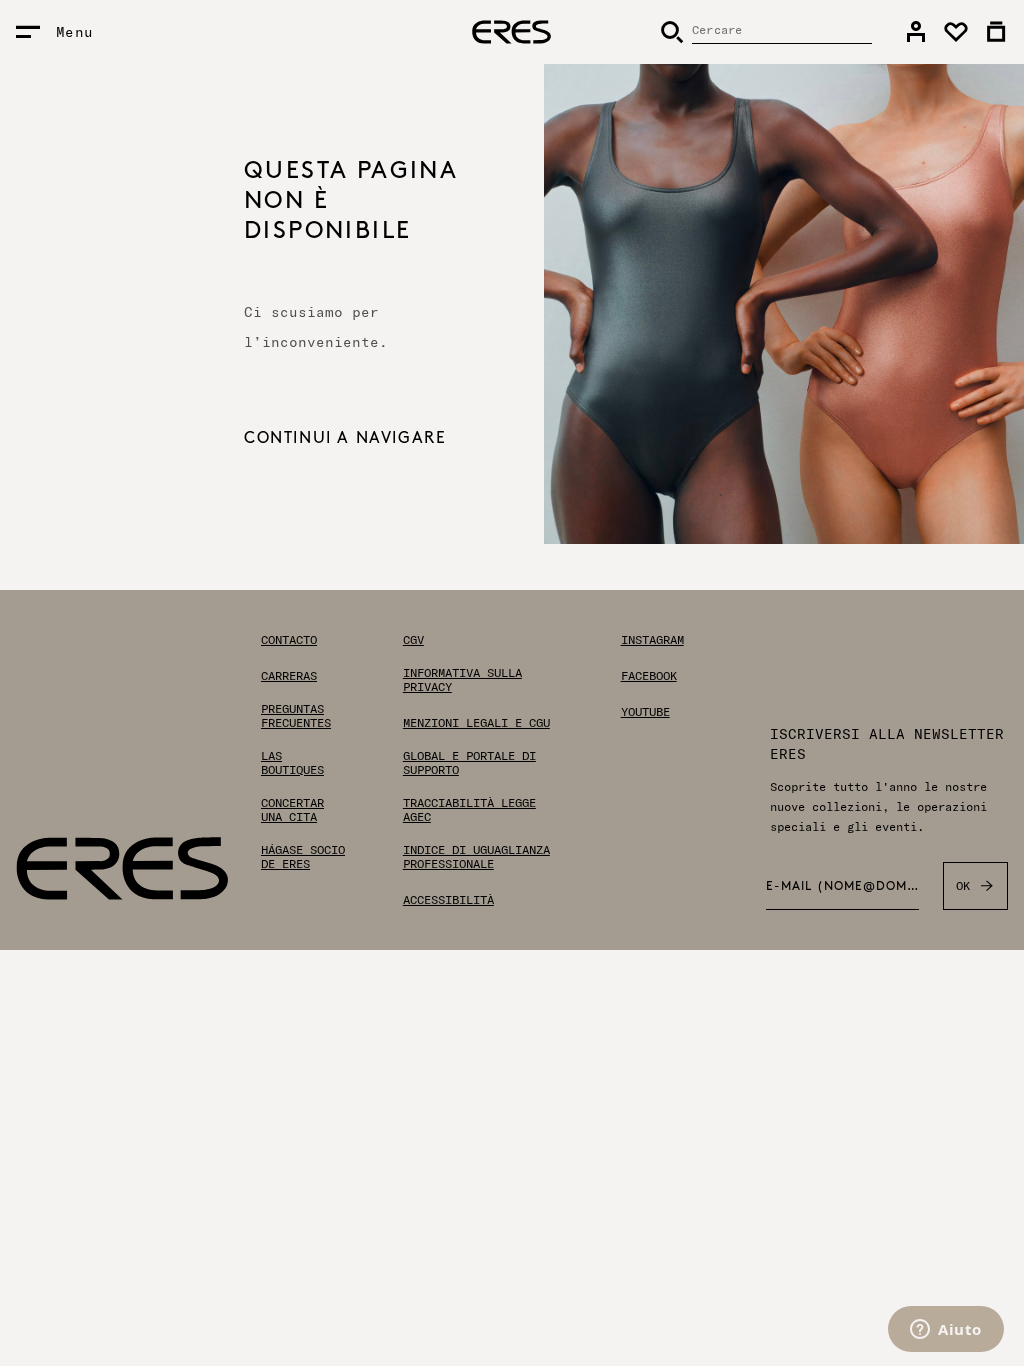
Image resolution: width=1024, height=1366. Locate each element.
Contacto (289, 640)
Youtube (645, 712)
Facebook (649, 676)
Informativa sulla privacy (462, 680)
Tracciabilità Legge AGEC (469, 810)
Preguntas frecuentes (296, 716)
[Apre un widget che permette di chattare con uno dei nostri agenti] (946, 1331)
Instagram (652, 640)
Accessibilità (448, 900)
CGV (413, 640)
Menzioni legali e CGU (476, 723)
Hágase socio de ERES (303, 857)
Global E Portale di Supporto (469, 763)
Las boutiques (292, 763)
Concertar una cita (292, 810)
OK (963, 885)
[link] (916, 32)
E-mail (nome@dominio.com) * (842, 887)
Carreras (289, 676)
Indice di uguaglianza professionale (476, 857)
